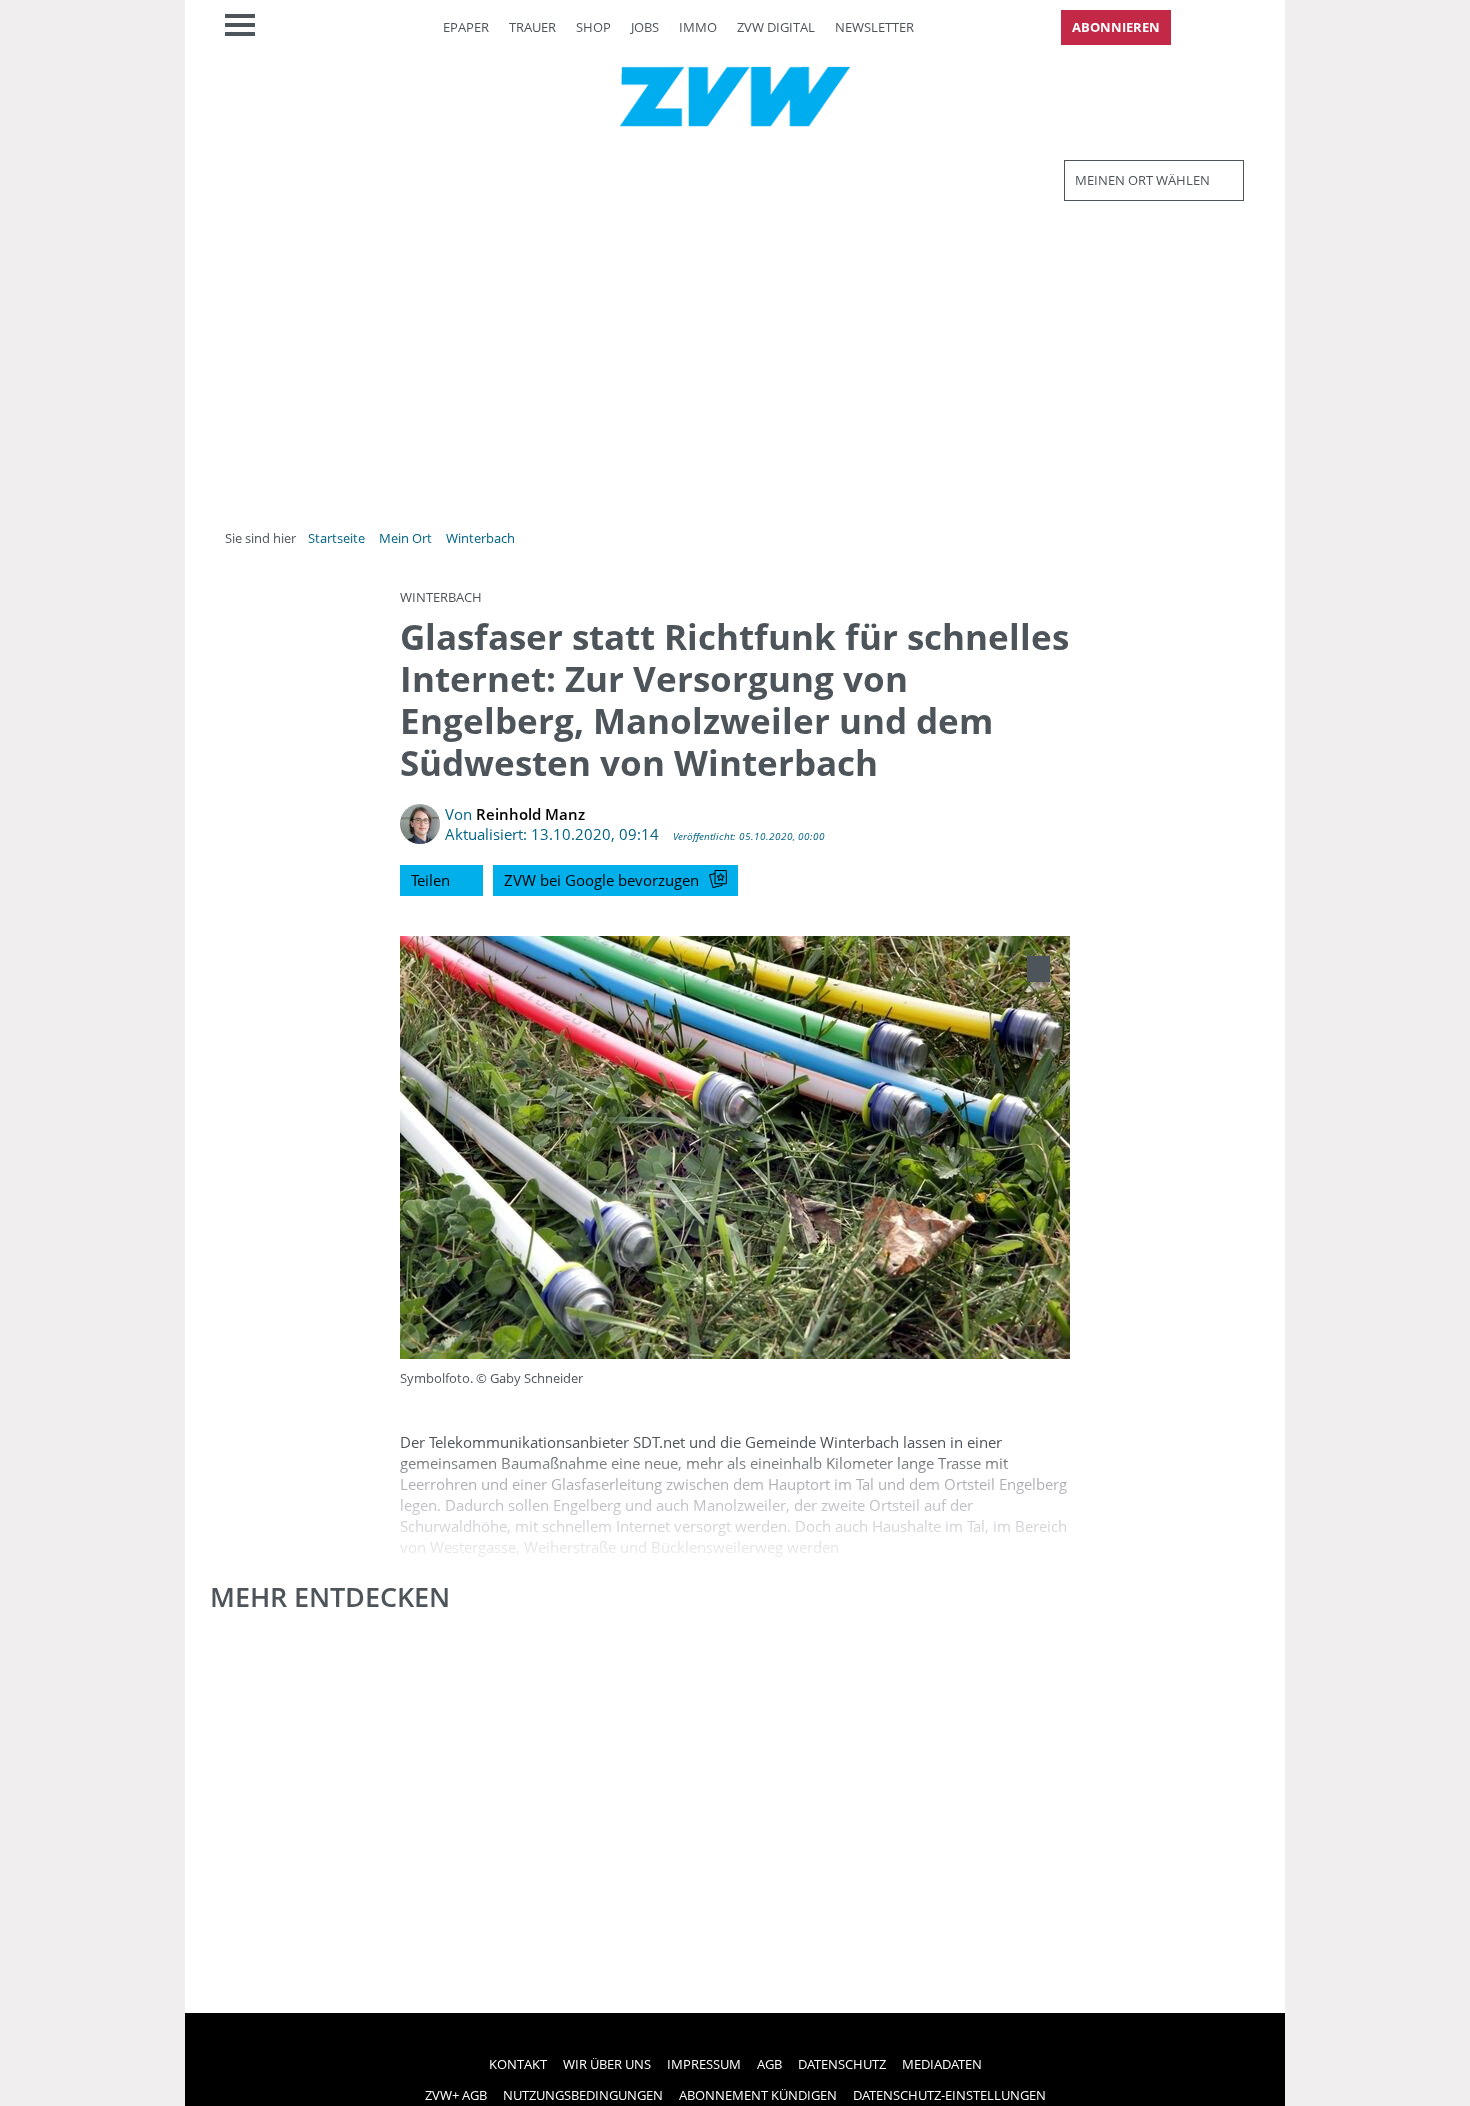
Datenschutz (842, 2064)
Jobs (645, 27)
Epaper (466, 27)
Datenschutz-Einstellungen (949, 2095)
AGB (769, 2064)
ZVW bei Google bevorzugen (601, 880)
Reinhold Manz (530, 814)
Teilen (430, 880)
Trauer (532, 27)
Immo (698, 27)
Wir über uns (607, 2064)
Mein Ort (405, 538)
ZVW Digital (776, 27)
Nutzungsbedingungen (583, 2095)
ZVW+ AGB (456, 2095)
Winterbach (480, 538)
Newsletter (874, 27)
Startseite (336, 538)
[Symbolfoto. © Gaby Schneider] (1038, 969)
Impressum (704, 2064)
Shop (593, 27)
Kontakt (518, 2064)
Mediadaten (942, 2064)
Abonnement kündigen (758, 2095)
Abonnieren (1116, 27)
